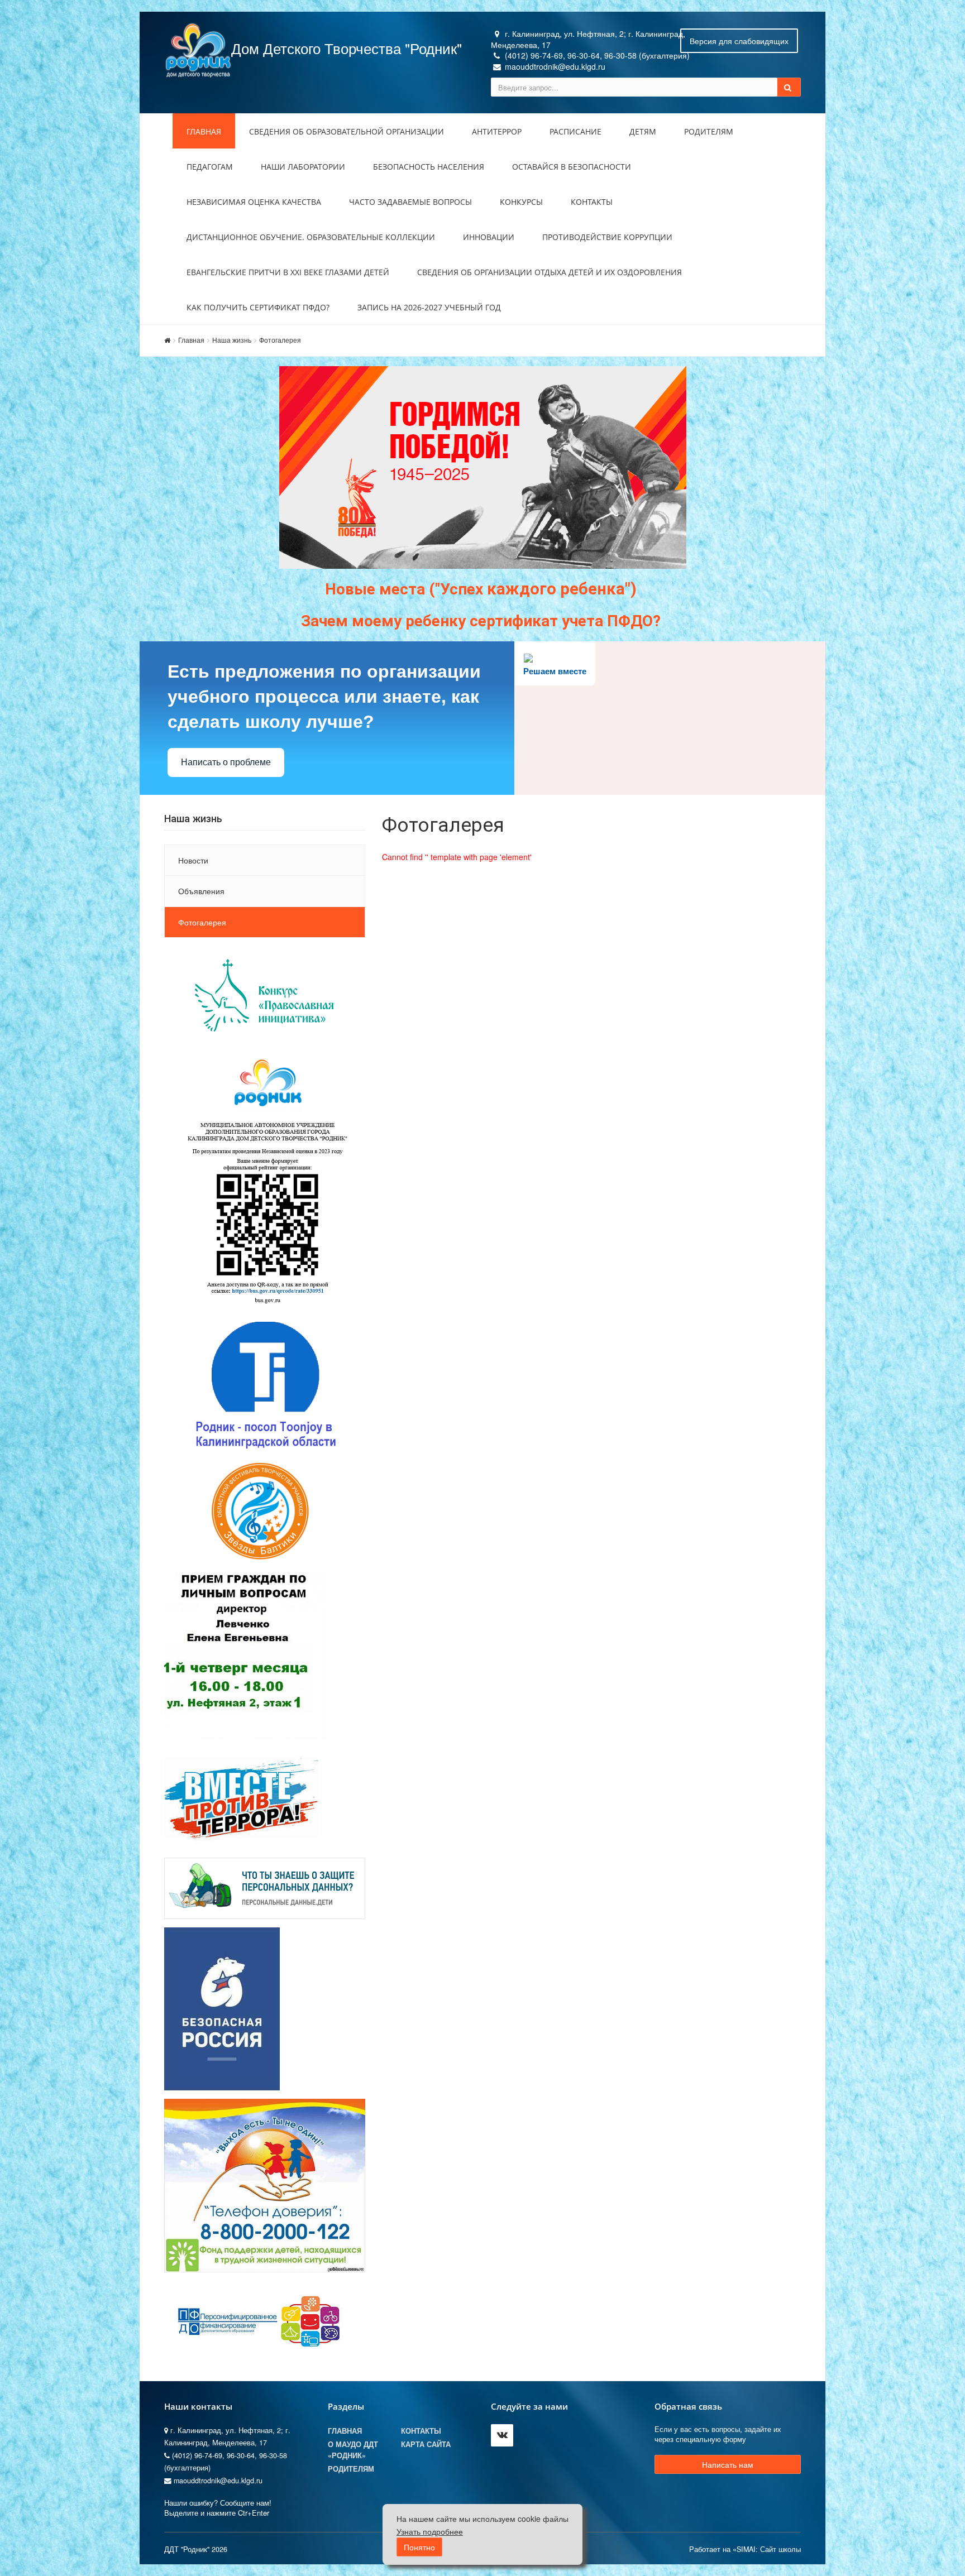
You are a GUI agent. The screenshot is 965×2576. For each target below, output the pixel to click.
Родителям (709, 131)
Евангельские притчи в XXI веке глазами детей (288, 272)
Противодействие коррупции (607, 237)
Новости (193, 860)
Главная (204, 131)
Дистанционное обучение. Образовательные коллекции (311, 237)
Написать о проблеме (226, 762)
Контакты (592, 202)
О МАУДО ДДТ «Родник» (353, 2450)
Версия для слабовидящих (739, 41)
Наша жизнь (232, 340)
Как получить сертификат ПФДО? (258, 307)
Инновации (489, 237)
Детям (643, 131)
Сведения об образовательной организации (347, 131)
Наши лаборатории (303, 167)
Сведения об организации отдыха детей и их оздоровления (550, 272)
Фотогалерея (280, 340)
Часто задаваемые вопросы (410, 202)
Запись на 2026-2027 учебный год (429, 307)
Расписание (575, 131)
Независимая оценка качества (254, 202)
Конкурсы (521, 202)
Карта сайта (426, 2444)
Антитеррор (497, 131)
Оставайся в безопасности (572, 167)
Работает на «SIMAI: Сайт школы (745, 2549)
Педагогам (210, 167)
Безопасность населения (429, 167)
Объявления (201, 891)
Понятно (419, 2547)
